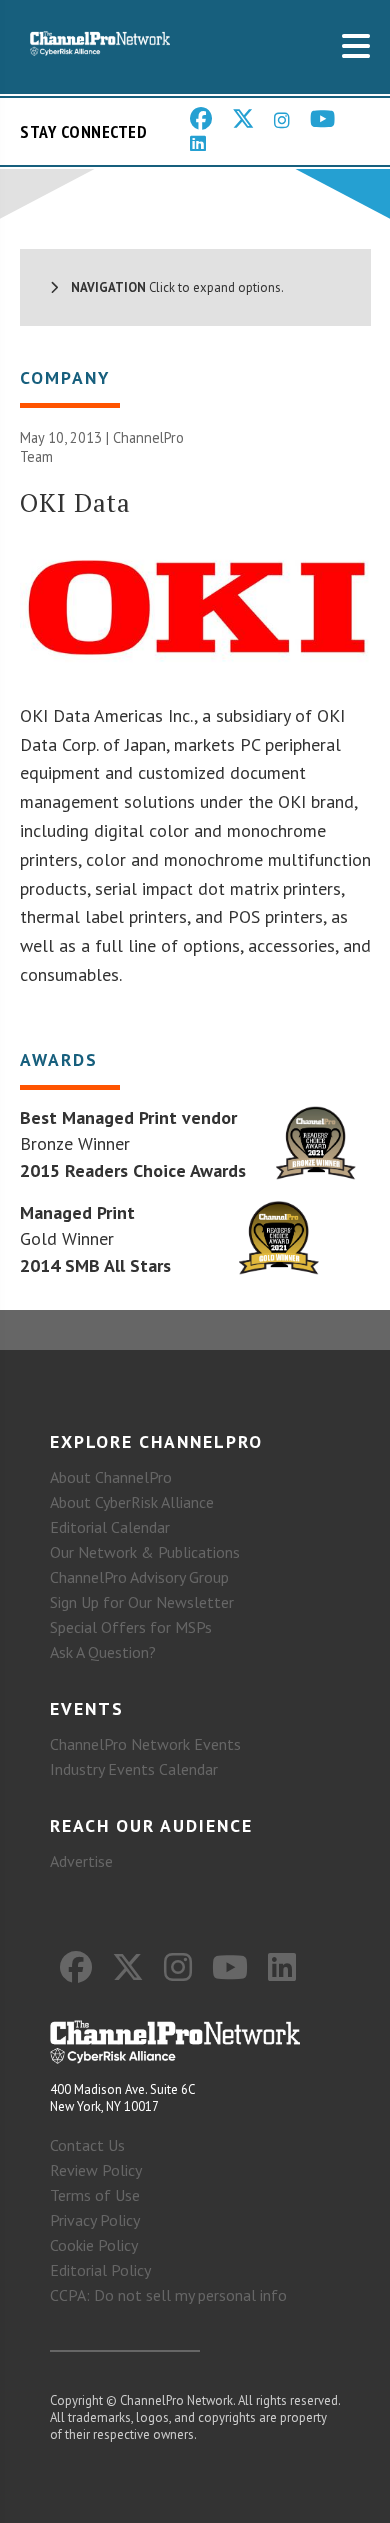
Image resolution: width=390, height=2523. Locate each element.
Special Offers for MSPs (131, 1627)
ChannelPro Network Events (145, 1744)
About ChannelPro (111, 1477)
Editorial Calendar (110, 1527)
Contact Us (87, 2145)
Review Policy (96, 2170)
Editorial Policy (100, 2270)
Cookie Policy (94, 2245)
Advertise (81, 1861)
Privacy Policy (95, 2220)
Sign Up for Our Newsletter (142, 1602)
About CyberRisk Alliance (132, 1502)
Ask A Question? (103, 1652)
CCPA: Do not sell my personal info (168, 2295)
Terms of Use (95, 2195)
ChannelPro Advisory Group (139, 1577)
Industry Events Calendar (134, 1769)
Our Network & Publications (145, 1552)
